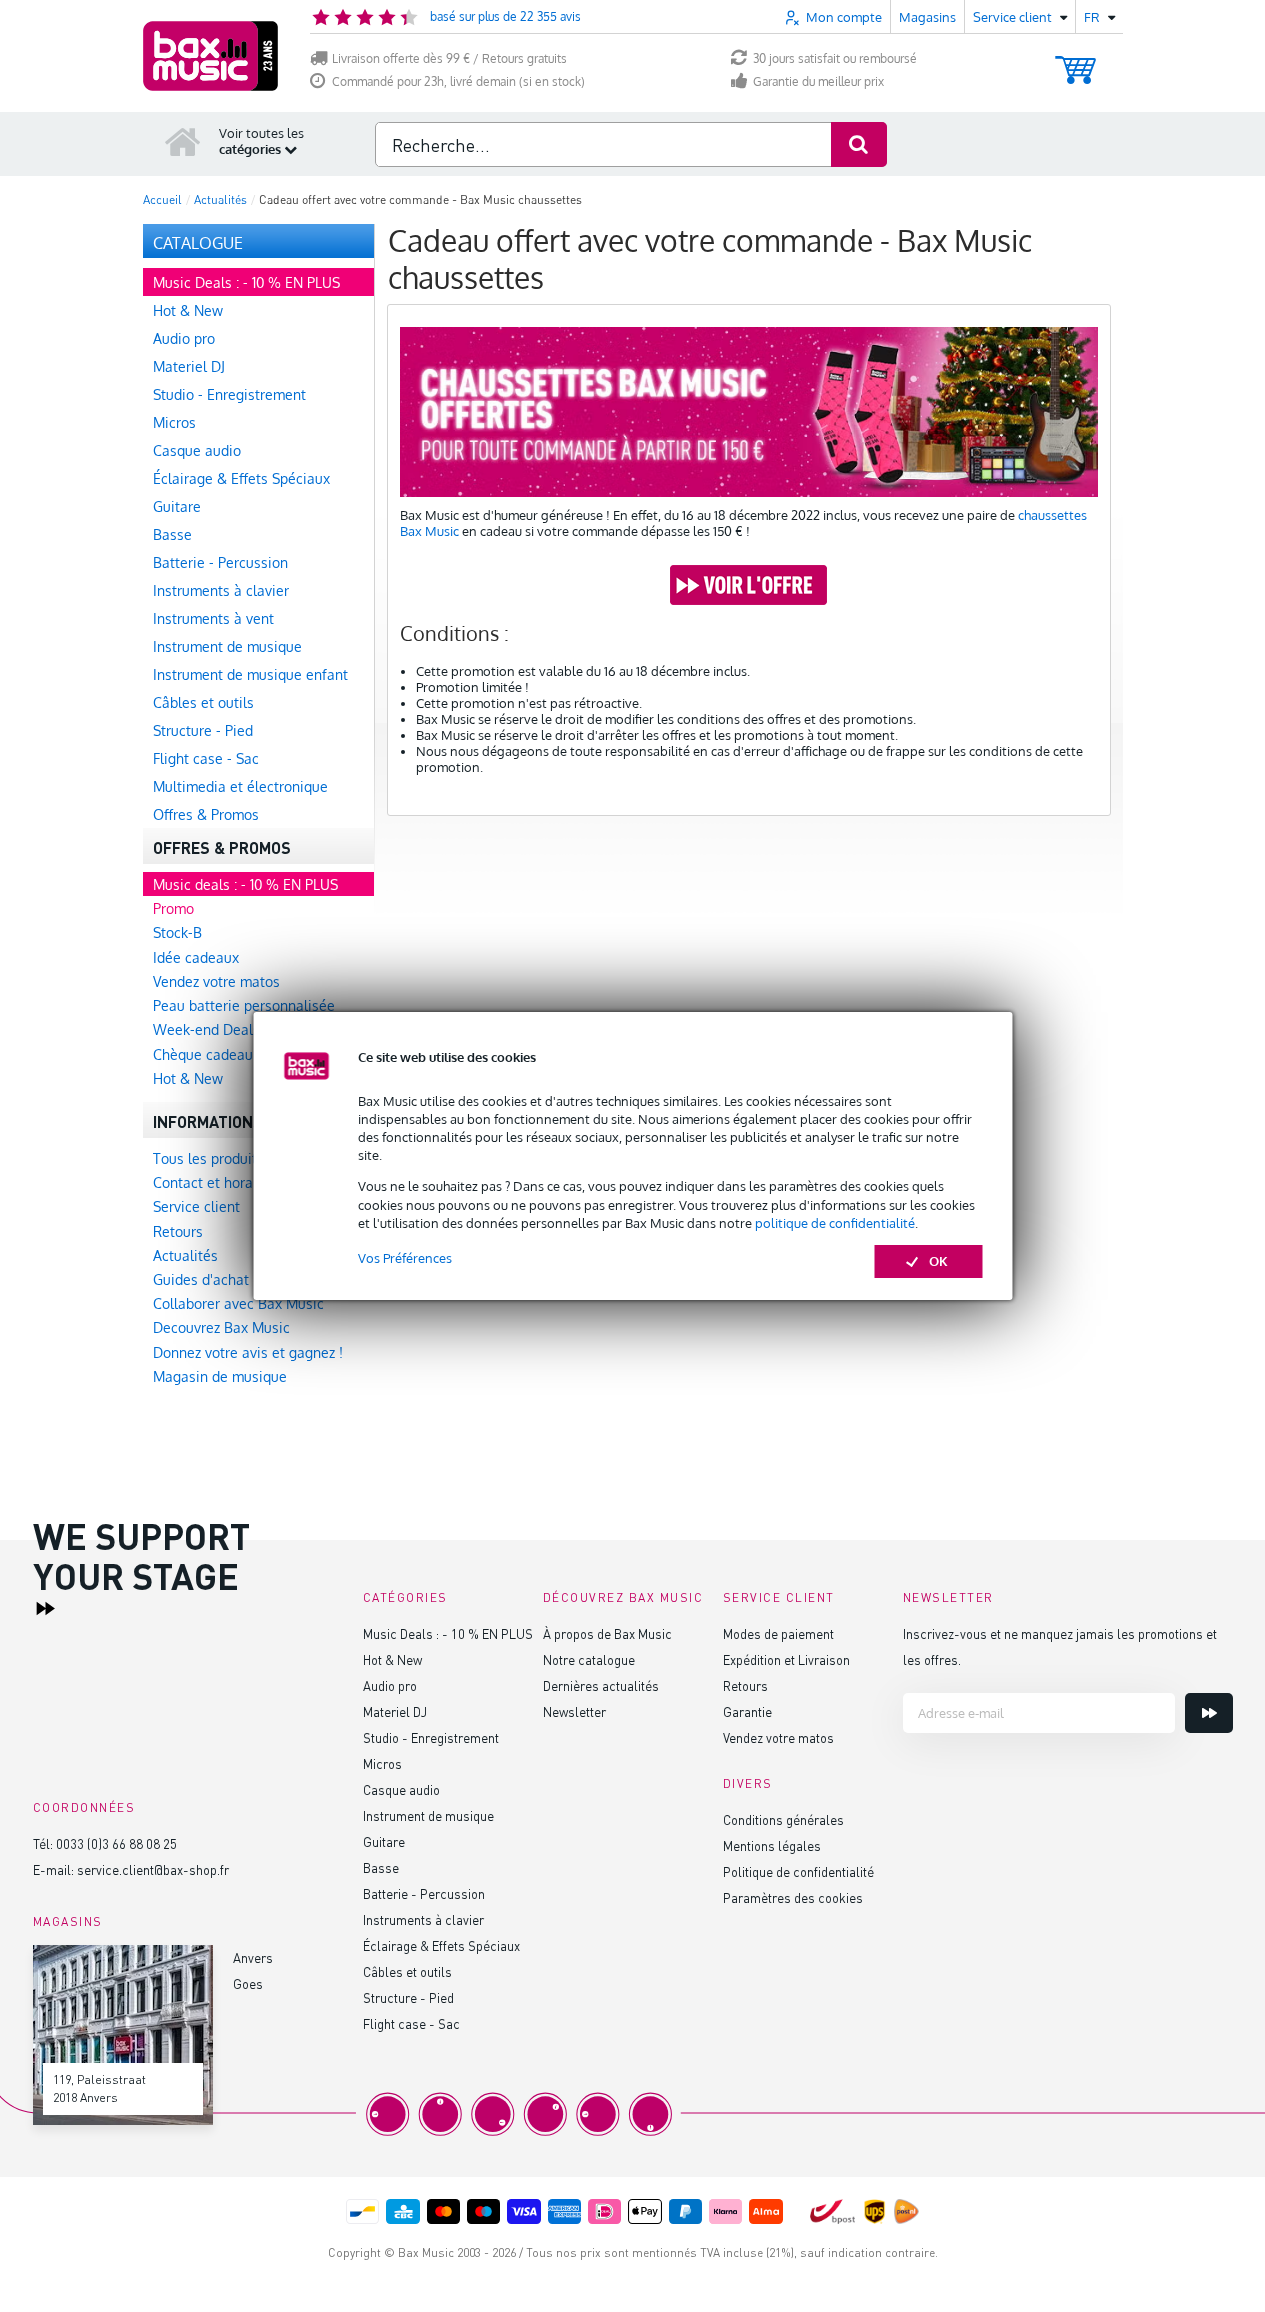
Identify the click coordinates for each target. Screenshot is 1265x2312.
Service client (779, 1597)
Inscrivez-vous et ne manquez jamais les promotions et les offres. (1060, 1646)
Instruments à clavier (423, 1919)
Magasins (927, 17)
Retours (745, 1685)
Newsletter (574, 1711)
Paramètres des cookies (793, 1897)
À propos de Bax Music (607, 1633)
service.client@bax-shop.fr (153, 1869)
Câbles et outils (407, 1971)
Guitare (384, 1841)
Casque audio (401, 1789)
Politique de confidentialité (798, 1871)
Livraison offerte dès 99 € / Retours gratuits (449, 58)
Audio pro (390, 1685)
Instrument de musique (428, 1815)
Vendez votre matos (778, 1737)
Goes (248, 1983)
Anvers (253, 1957)
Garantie (747, 1711)
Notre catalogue (589, 1659)
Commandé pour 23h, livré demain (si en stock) (458, 81)
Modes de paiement (778, 1633)
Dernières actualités (601, 1685)
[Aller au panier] (1075, 60)
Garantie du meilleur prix (818, 81)
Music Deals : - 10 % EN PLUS (448, 1633)
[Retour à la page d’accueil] (183, 141)
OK (938, 1261)
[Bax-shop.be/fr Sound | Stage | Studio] (210, 56)
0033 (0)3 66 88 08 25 (116, 1843)
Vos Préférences (405, 1258)
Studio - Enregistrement (431, 1737)
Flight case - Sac (411, 2023)
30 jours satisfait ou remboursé (835, 58)
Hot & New (392, 1659)
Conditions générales (783, 1819)
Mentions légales (772, 1845)
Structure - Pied (408, 1997)
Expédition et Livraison (786, 1659)
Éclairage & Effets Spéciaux (441, 1945)
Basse (381, 1867)
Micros (382, 1763)
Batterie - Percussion (424, 1893)
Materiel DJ (395, 1711)
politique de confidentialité (835, 1223)
